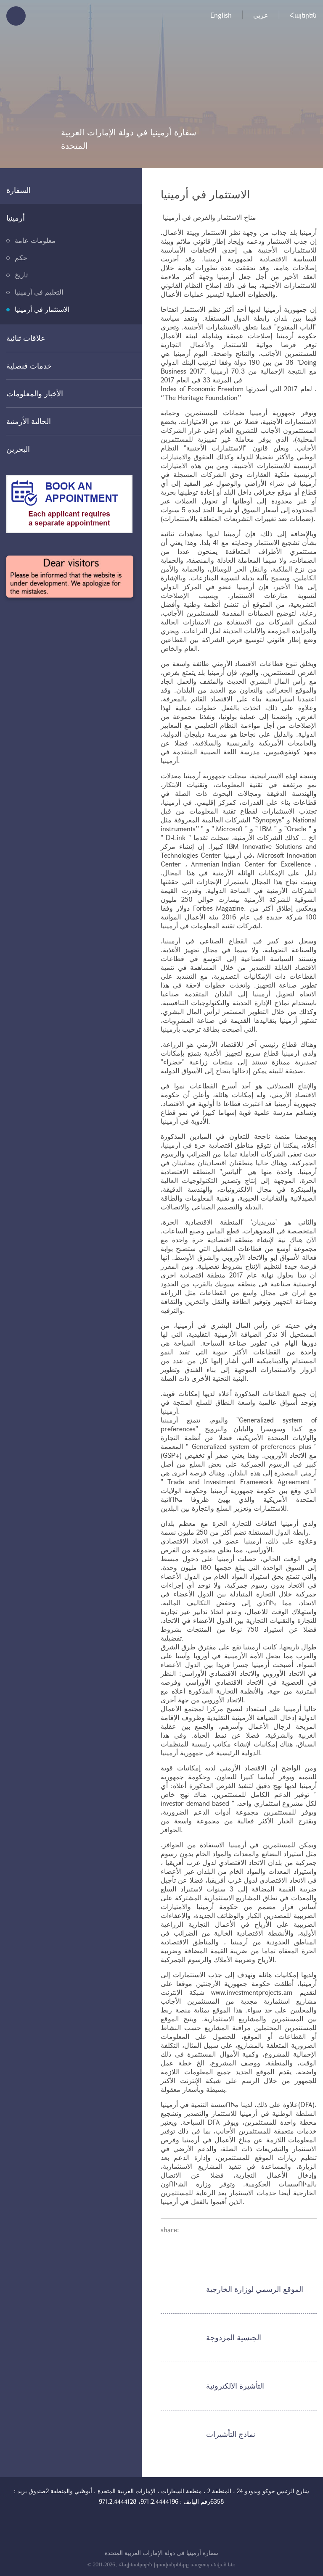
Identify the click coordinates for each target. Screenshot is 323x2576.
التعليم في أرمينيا (39, 292)
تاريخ (21, 275)
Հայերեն (303, 15)
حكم (21, 257)
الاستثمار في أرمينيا (42, 309)
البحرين (18, 449)
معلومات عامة (35, 240)
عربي (261, 15)
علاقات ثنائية (26, 338)
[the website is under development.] (70, 577)
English (221, 15)
